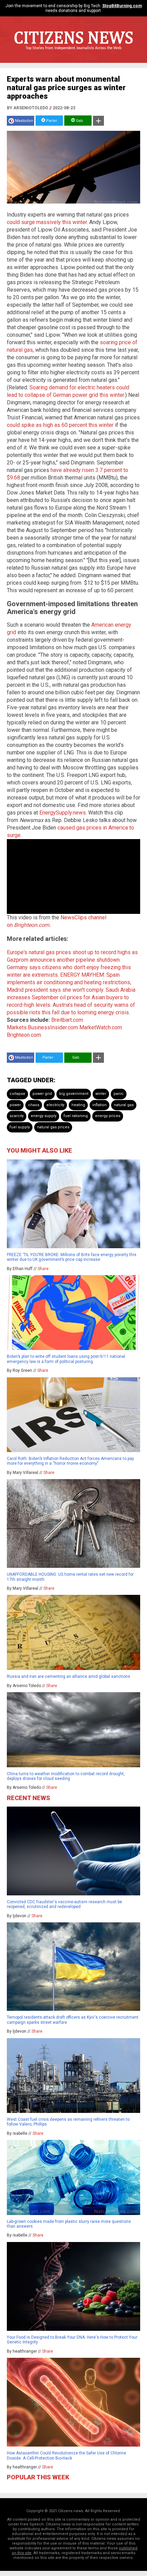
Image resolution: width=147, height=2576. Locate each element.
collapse (17, 1094)
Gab (79, 121)
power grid (42, 1094)
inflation (99, 1105)
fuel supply (20, 1127)
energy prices (108, 1116)
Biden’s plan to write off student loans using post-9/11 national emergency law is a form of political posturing (66, 1359)
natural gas (124, 1105)
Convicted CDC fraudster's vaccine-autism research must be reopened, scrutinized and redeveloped (64, 1904)
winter (101, 1094)
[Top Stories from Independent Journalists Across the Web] (73, 53)
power (15, 1105)
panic (119, 1094)
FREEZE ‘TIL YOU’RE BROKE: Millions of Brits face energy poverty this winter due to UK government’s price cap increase (72, 1257)
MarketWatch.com (101, 1027)
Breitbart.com (67, 1020)
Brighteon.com (32, 925)
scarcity (17, 1116)
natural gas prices (53, 1127)
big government (74, 1094)
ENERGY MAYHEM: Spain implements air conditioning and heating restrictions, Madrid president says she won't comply (69, 982)
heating (78, 1105)
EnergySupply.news (63, 813)
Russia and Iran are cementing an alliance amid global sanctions (69, 1676)
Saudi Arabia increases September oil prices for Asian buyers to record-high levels (71, 997)
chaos (34, 1105)
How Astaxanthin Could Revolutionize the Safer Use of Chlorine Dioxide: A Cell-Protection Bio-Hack (66, 2455)
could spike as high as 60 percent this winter (60, 425)
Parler (51, 121)
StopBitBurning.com (122, 6)
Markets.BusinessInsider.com (42, 1027)
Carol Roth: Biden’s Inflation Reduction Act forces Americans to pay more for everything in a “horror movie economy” (70, 1461)
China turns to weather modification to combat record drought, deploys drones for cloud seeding (66, 1776)
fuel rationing (76, 1116)
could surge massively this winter (47, 222)
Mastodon (24, 121)
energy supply (44, 1116)
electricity (55, 1105)
